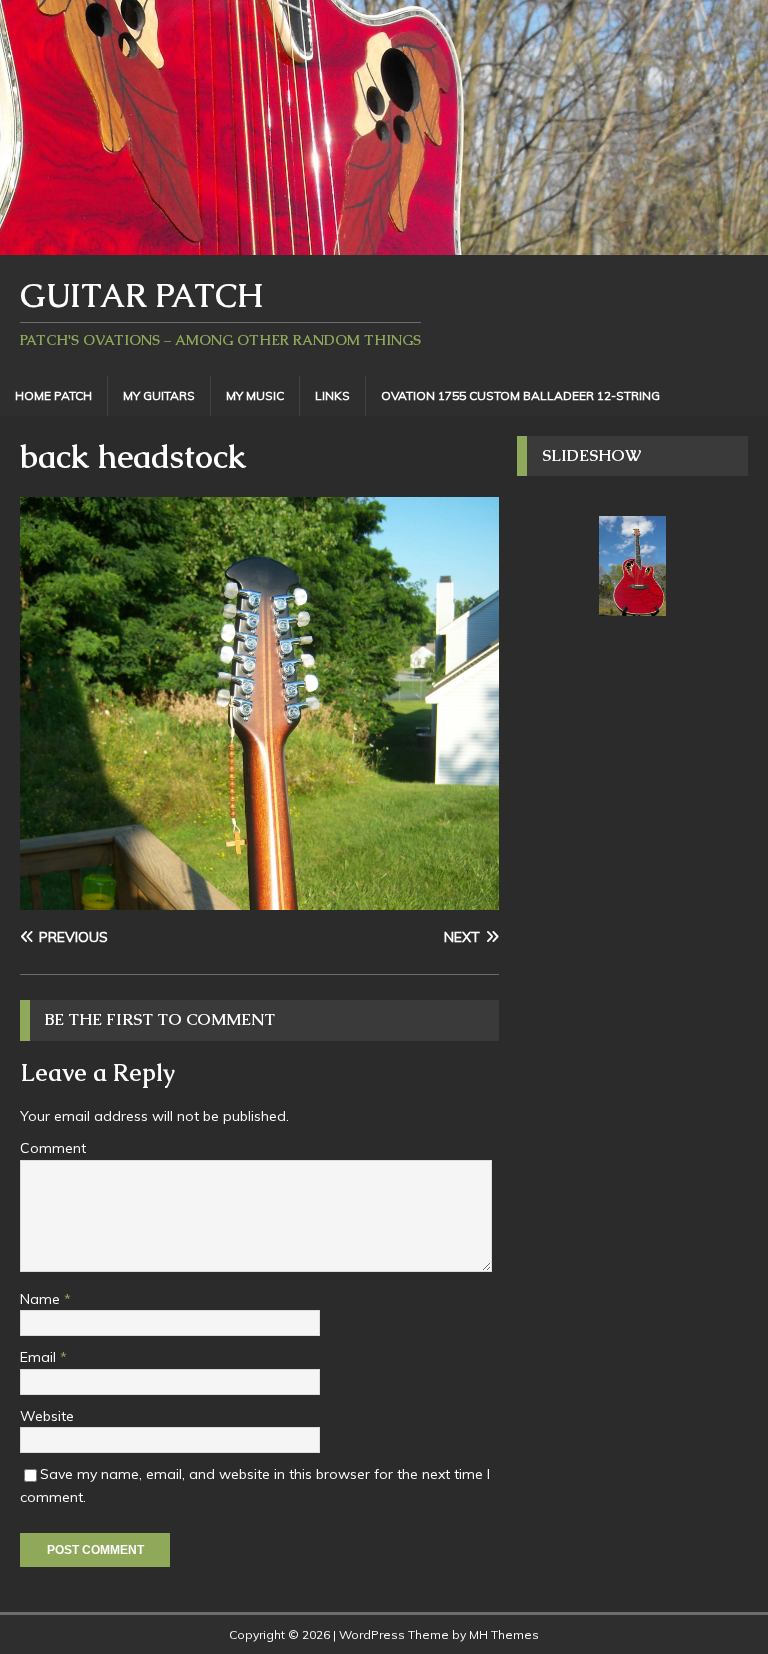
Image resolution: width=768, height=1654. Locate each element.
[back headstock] (259, 899)
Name (42, 1299)
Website (47, 1416)
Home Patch (53, 395)
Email (40, 1357)
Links (332, 395)
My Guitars (159, 395)
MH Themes (504, 1634)
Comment (53, 1148)
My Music (255, 395)
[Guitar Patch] (384, 244)
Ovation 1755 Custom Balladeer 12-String (520, 395)
